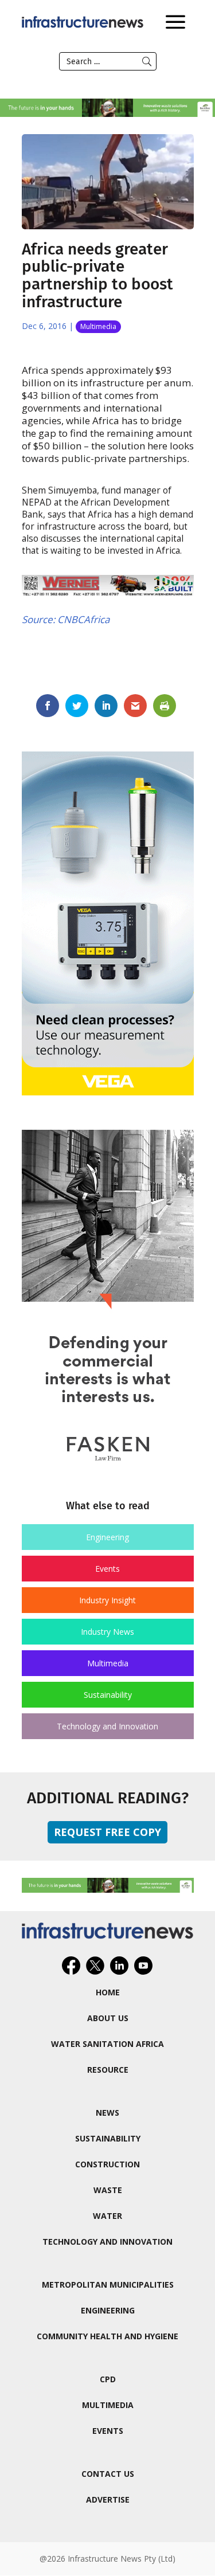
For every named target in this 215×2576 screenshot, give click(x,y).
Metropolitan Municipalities (108, 2285)
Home (108, 1992)
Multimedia (98, 326)
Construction (107, 2164)
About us (108, 2018)
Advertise (108, 2499)
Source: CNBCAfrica (66, 619)
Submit (147, 61)
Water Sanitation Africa (107, 2044)
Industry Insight (107, 1600)
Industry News (107, 1632)
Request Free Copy (107, 1832)
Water (107, 2216)
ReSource (108, 2070)
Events (107, 1569)
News (107, 2113)
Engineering (107, 1537)
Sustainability (108, 1695)
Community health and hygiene (107, 2336)
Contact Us (108, 2474)
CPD (108, 2379)
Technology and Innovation (107, 1726)
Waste (108, 2190)
